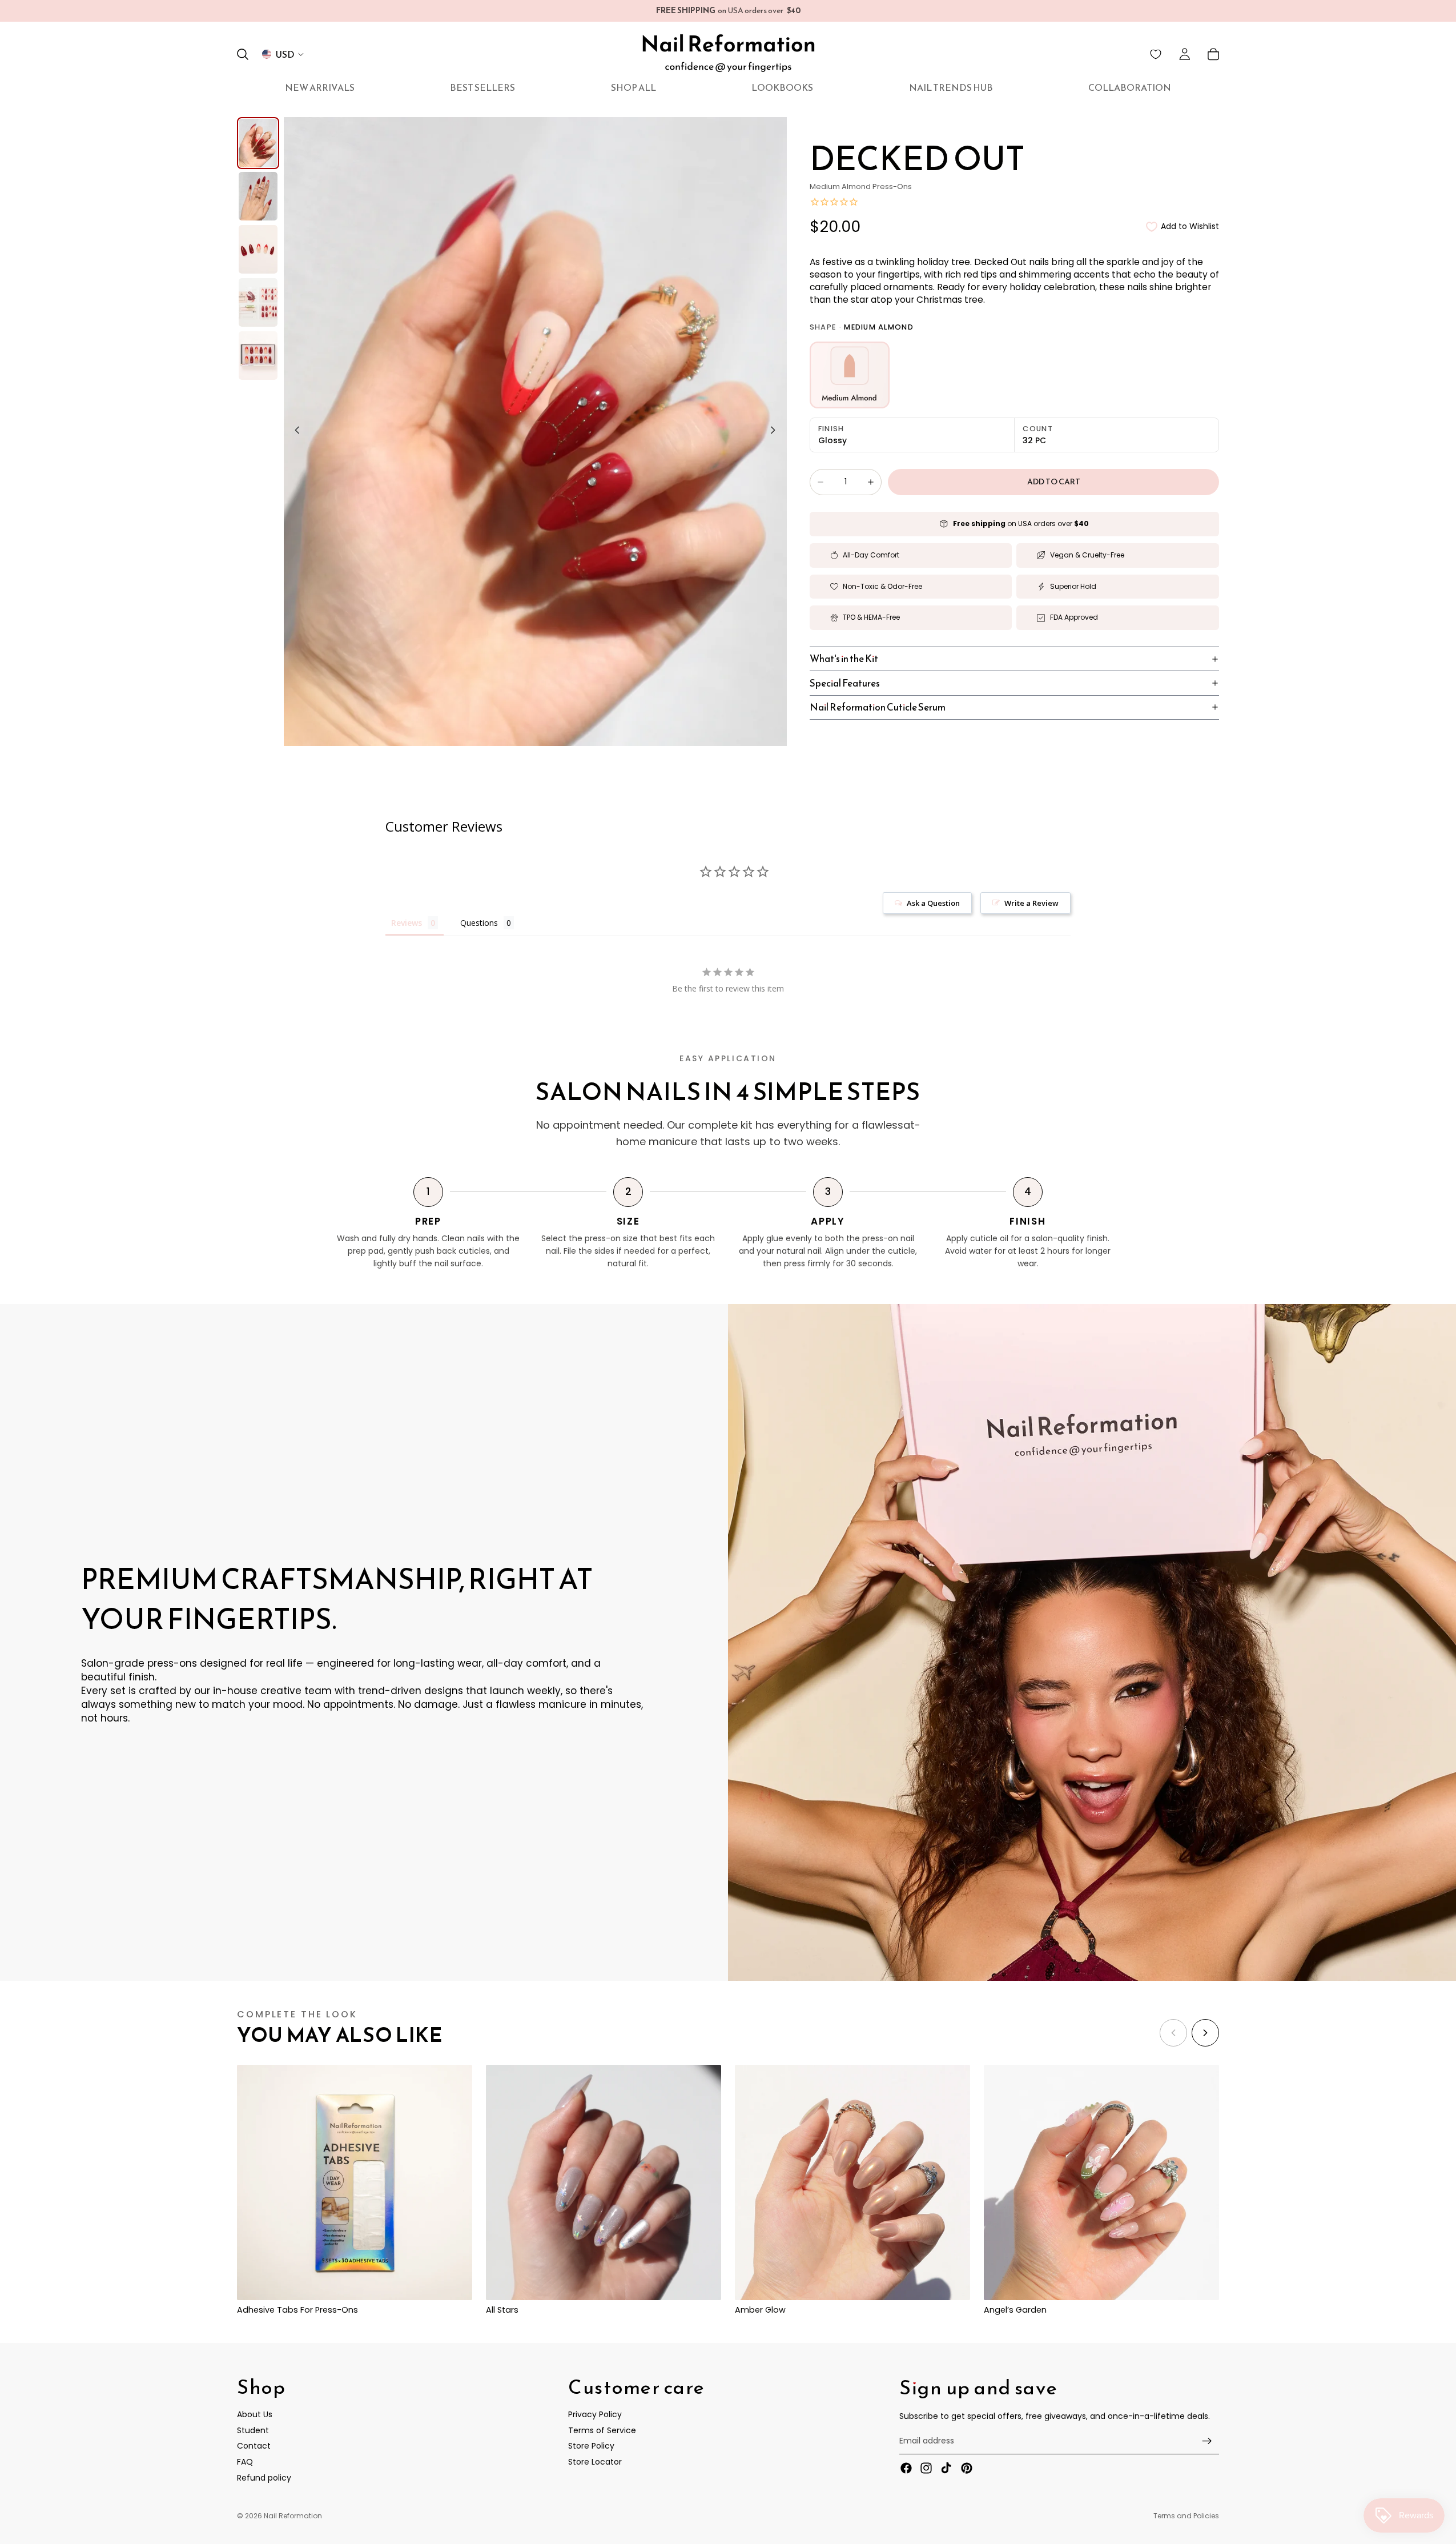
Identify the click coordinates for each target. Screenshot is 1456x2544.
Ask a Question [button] (933, 903)
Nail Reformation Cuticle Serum (878, 707)
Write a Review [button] (1031, 903)
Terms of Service (602, 2430)
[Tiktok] (946, 2468)
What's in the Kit (844, 659)
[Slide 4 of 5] (258, 302)
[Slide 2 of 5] (258, 196)
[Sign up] (1207, 2441)
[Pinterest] (967, 2468)
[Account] (1185, 54)
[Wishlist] (1156, 54)
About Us (255, 2414)
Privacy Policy (595, 2414)
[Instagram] (926, 2468)
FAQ (245, 2462)
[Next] (1205, 2033)
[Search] (243, 54)
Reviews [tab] (407, 923)
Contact (254, 2446)
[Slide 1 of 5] (258, 143)
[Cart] (1213, 54)
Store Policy (591, 2446)
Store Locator (595, 2462)
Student (253, 2430)
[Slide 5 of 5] (258, 356)
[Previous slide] (294, 432)
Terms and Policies (1186, 2516)
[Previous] (1173, 2033)
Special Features (845, 683)
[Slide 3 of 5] (258, 249)
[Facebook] (906, 2468)
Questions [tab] (479, 923)
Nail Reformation (293, 2516)
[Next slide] (777, 432)
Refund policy (264, 2477)
